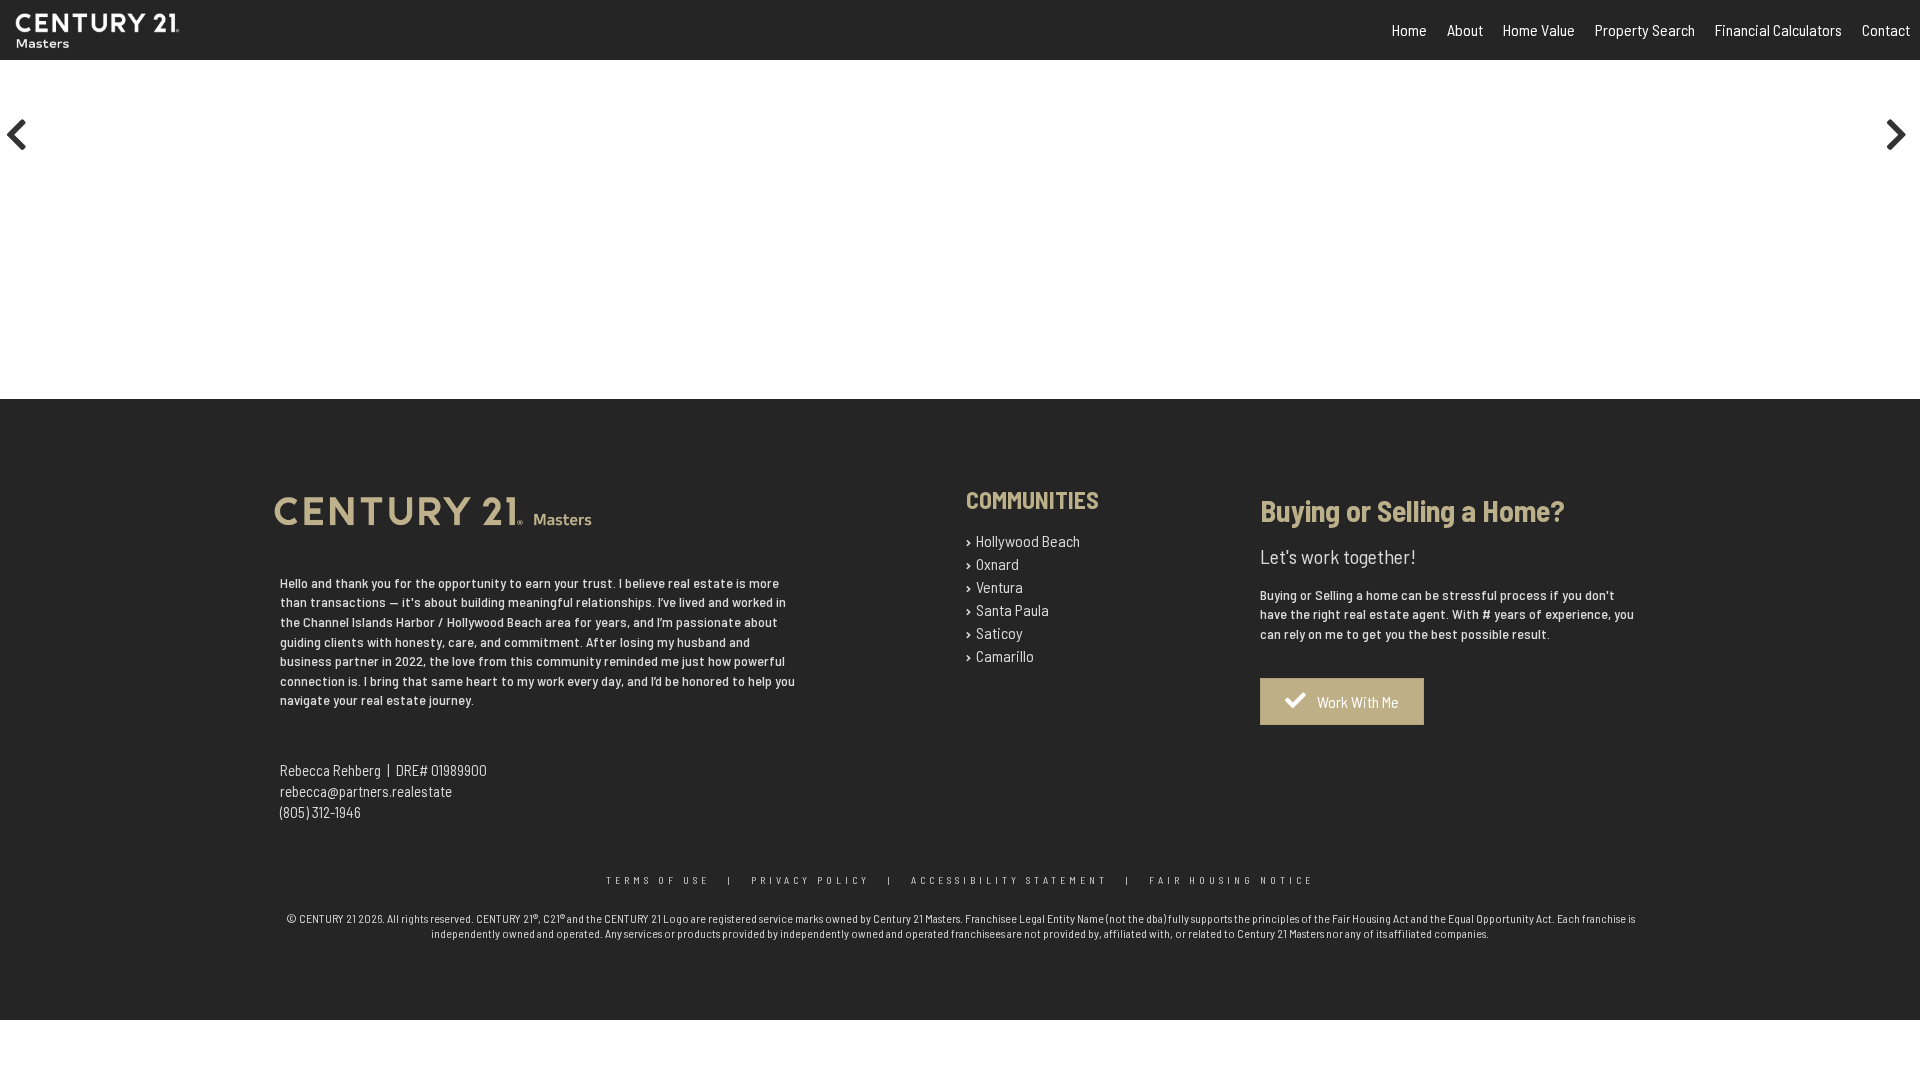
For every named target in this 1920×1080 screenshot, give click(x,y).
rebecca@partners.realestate (366, 791)
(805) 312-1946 (320, 812)
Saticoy (999, 632)
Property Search (1645, 29)
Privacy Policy (810, 880)
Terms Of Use (658, 880)
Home (1409, 29)
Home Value (1539, 29)
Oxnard (997, 563)
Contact (1886, 29)
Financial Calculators (1778, 29)
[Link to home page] (119, 42)
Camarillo (1005, 655)
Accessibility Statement (1009, 880)
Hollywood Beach (1028, 540)
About (1465, 29)
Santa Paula (1012, 609)
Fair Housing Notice (1231, 880)
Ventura (999, 586)
